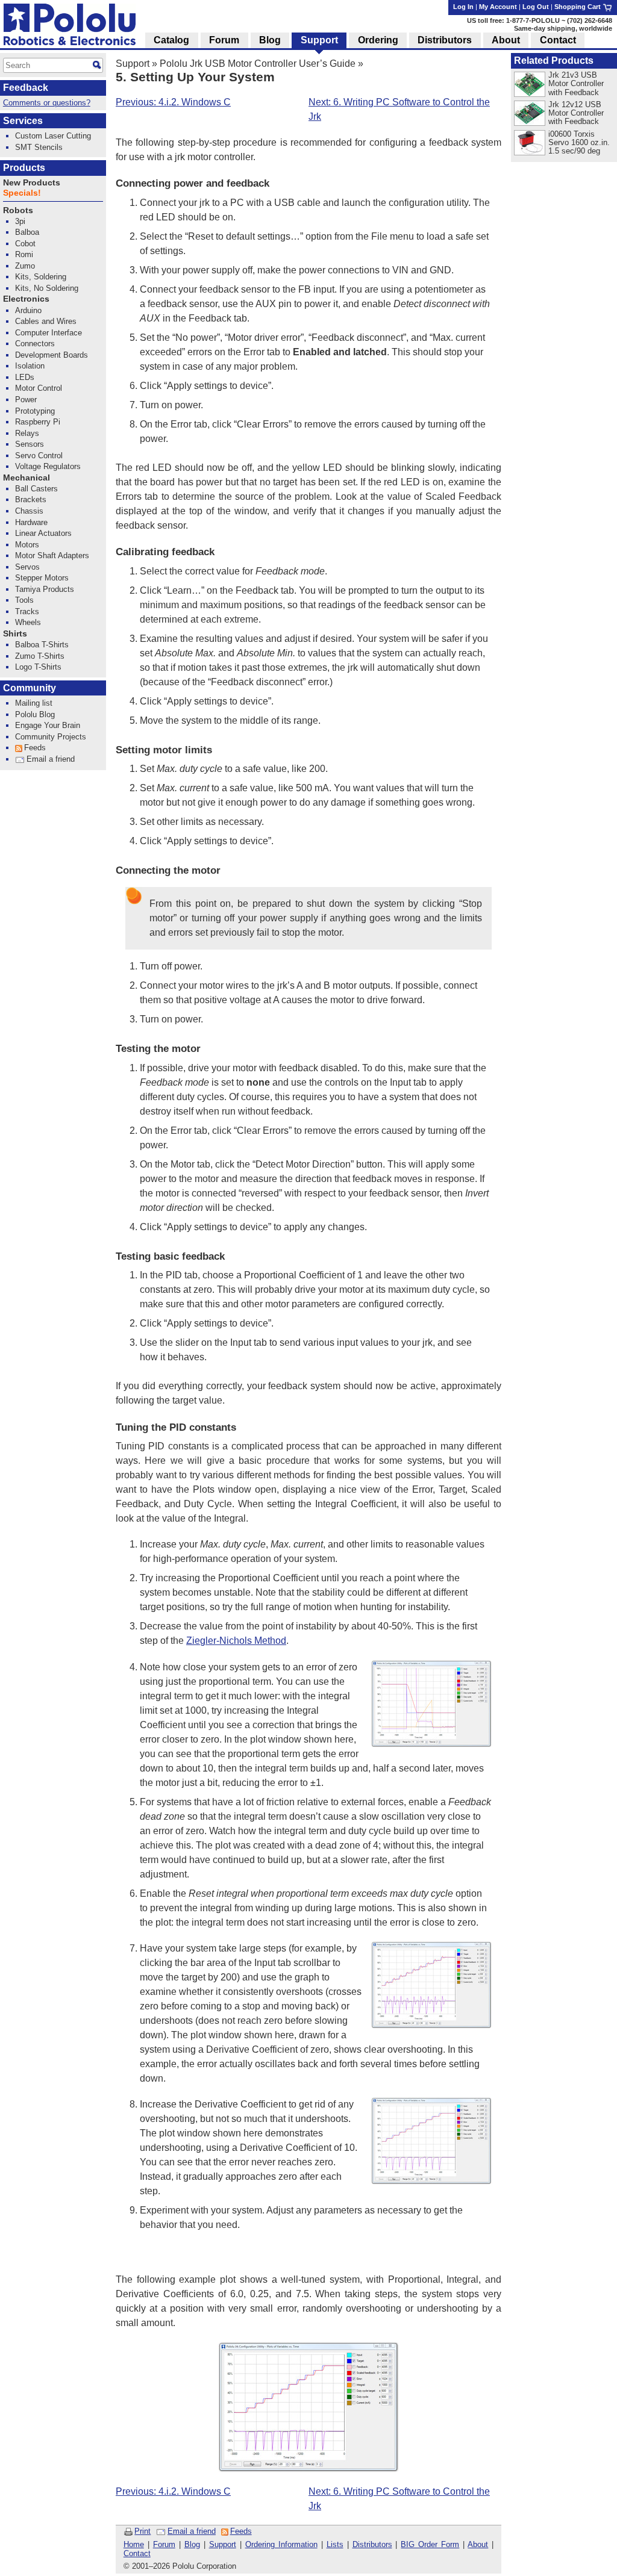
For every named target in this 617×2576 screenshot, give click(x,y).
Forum (164, 2544)
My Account (498, 7)
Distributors (372, 2544)
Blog (192, 2544)
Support (133, 64)
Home (134, 2544)
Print (143, 2531)
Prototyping (35, 411)
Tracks (27, 611)
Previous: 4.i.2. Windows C (173, 102)
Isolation (30, 366)
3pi (20, 221)
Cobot (25, 244)
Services (23, 121)
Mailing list (34, 703)
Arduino (28, 310)
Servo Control (39, 456)
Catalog (171, 40)
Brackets (31, 499)
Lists (335, 2544)
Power (26, 400)
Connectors (35, 344)
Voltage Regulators (48, 466)
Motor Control (39, 388)
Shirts (15, 634)
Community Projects (51, 737)
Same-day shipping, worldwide (563, 28)
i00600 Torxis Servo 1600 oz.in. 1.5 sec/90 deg (579, 142)
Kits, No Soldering (47, 288)
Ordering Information (281, 2544)
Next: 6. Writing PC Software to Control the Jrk (399, 109)
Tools (24, 600)
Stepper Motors (42, 578)
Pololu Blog (35, 714)
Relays (27, 433)
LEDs (25, 377)
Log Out (536, 7)
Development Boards (52, 355)
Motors (27, 545)
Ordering (378, 40)
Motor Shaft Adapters (52, 555)
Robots (18, 210)
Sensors (30, 444)
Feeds (241, 2531)
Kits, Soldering (41, 277)
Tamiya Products (45, 589)
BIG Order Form (430, 2544)
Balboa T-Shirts (42, 645)
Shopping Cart (578, 7)
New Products (32, 183)
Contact (137, 2553)
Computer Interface (49, 333)
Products (24, 168)
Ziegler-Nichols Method (236, 1641)
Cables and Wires (46, 321)
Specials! (22, 193)
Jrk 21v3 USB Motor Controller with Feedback (576, 83)
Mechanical (27, 478)
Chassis (29, 511)
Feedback (26, 88)
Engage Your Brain (48, 725)
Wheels (28, 622)
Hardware (31, 522)
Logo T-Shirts (38, 667)
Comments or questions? (47, 103)
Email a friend (192, 2531)
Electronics (26, 299)
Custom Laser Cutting (53, 136)
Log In (463, 7)
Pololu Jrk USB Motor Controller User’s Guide (258, 64)
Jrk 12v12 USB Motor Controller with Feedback (576, 113)
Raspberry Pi (38, 422)
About (478, 2544)
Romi (24, 254)
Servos (27, 567)
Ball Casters (36, 489)
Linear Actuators (43, 533)
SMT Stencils (39, 147)
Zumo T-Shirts (40, 656)
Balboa (27, 232)
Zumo (25, 266)
